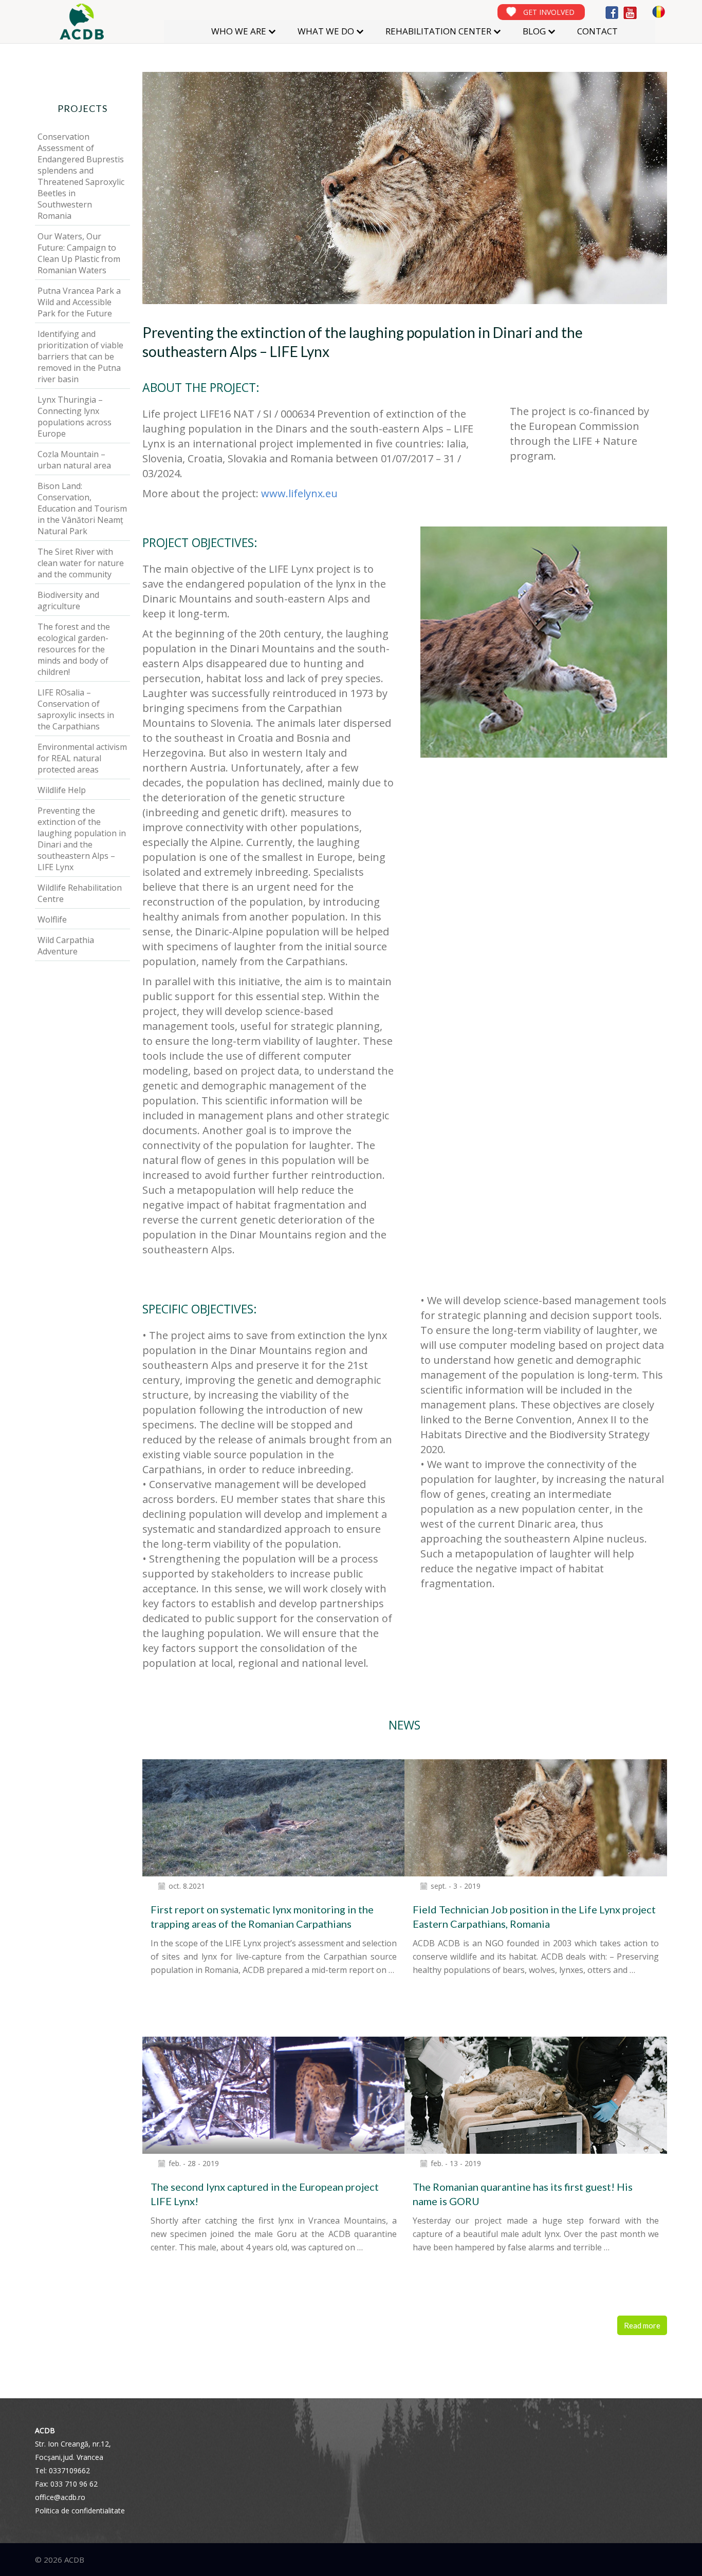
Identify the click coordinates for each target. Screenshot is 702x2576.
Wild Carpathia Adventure (66, 946)
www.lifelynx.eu (299, 493)
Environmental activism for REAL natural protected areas (82, 758)
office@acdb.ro (60, 2497)
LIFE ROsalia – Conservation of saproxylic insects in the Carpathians (76, 709)
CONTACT (597, 31)
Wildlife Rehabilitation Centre (80, 893)
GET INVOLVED (549, 12)
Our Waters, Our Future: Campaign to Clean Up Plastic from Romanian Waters (79, 253)
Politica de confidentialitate (80, 2511)
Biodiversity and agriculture (68, 600)
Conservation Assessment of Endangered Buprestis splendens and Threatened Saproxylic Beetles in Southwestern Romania (81, 176)
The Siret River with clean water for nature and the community (81, 563)
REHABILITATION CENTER (438, 31)
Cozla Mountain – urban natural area (74, 460)
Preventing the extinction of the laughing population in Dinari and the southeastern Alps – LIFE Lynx (82, 839)
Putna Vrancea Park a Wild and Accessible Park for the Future (79, 302)
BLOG (534, 31)
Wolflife (52, 919)
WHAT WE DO (326, 31)
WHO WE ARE (239, 31)
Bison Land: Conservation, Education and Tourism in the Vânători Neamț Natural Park (82, 509)
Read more (642, 2325)
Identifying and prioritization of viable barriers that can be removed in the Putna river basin (80, 356)
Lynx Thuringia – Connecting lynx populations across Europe (75, 417)
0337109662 (69, 2470)
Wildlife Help (62, 790)
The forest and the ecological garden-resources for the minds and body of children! (74, 649)
